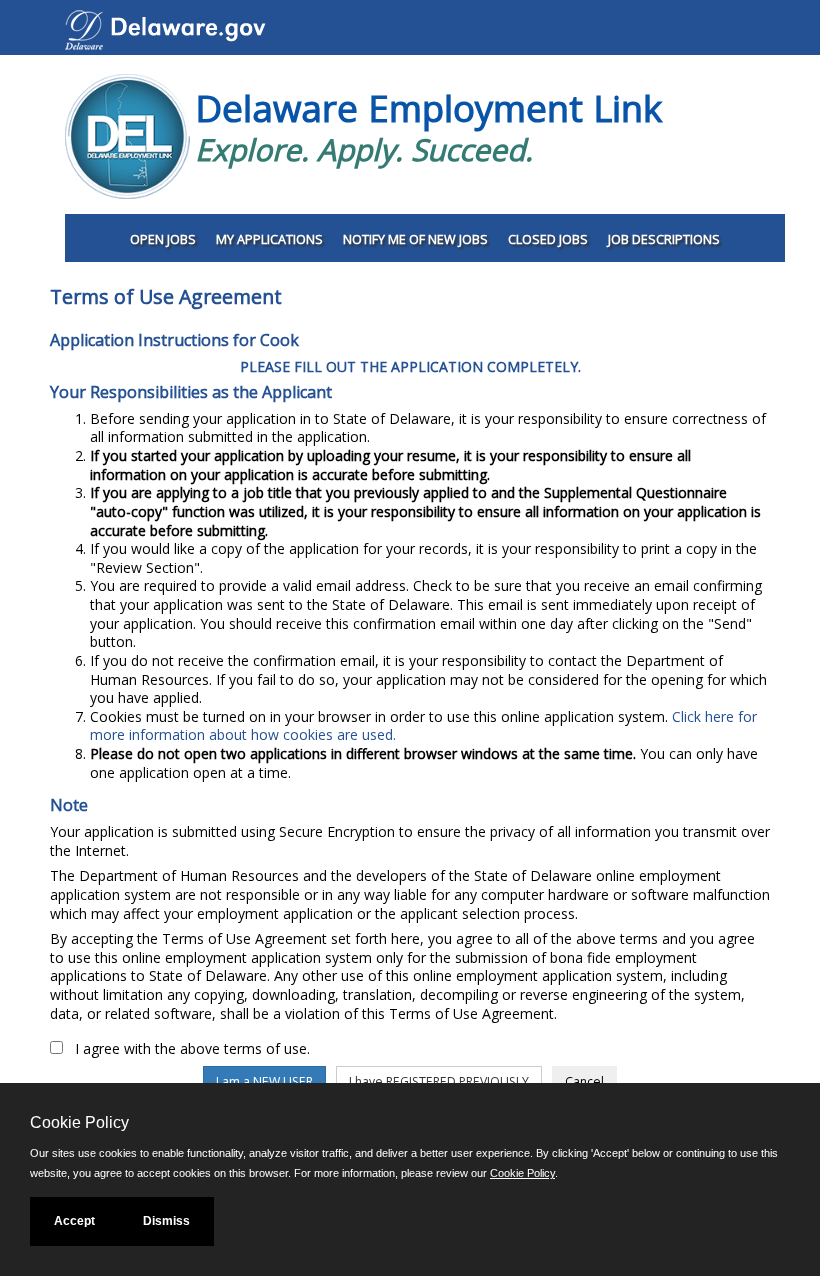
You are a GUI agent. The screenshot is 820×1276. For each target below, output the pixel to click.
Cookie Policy (522, 1173)
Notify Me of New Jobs (415, 239)
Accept (74, 1221)
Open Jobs (163, 239)
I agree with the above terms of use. (192, 1048)
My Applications (269, 239)
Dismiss (166, 1221)
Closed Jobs (548, 239)
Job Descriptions (664, 239)
